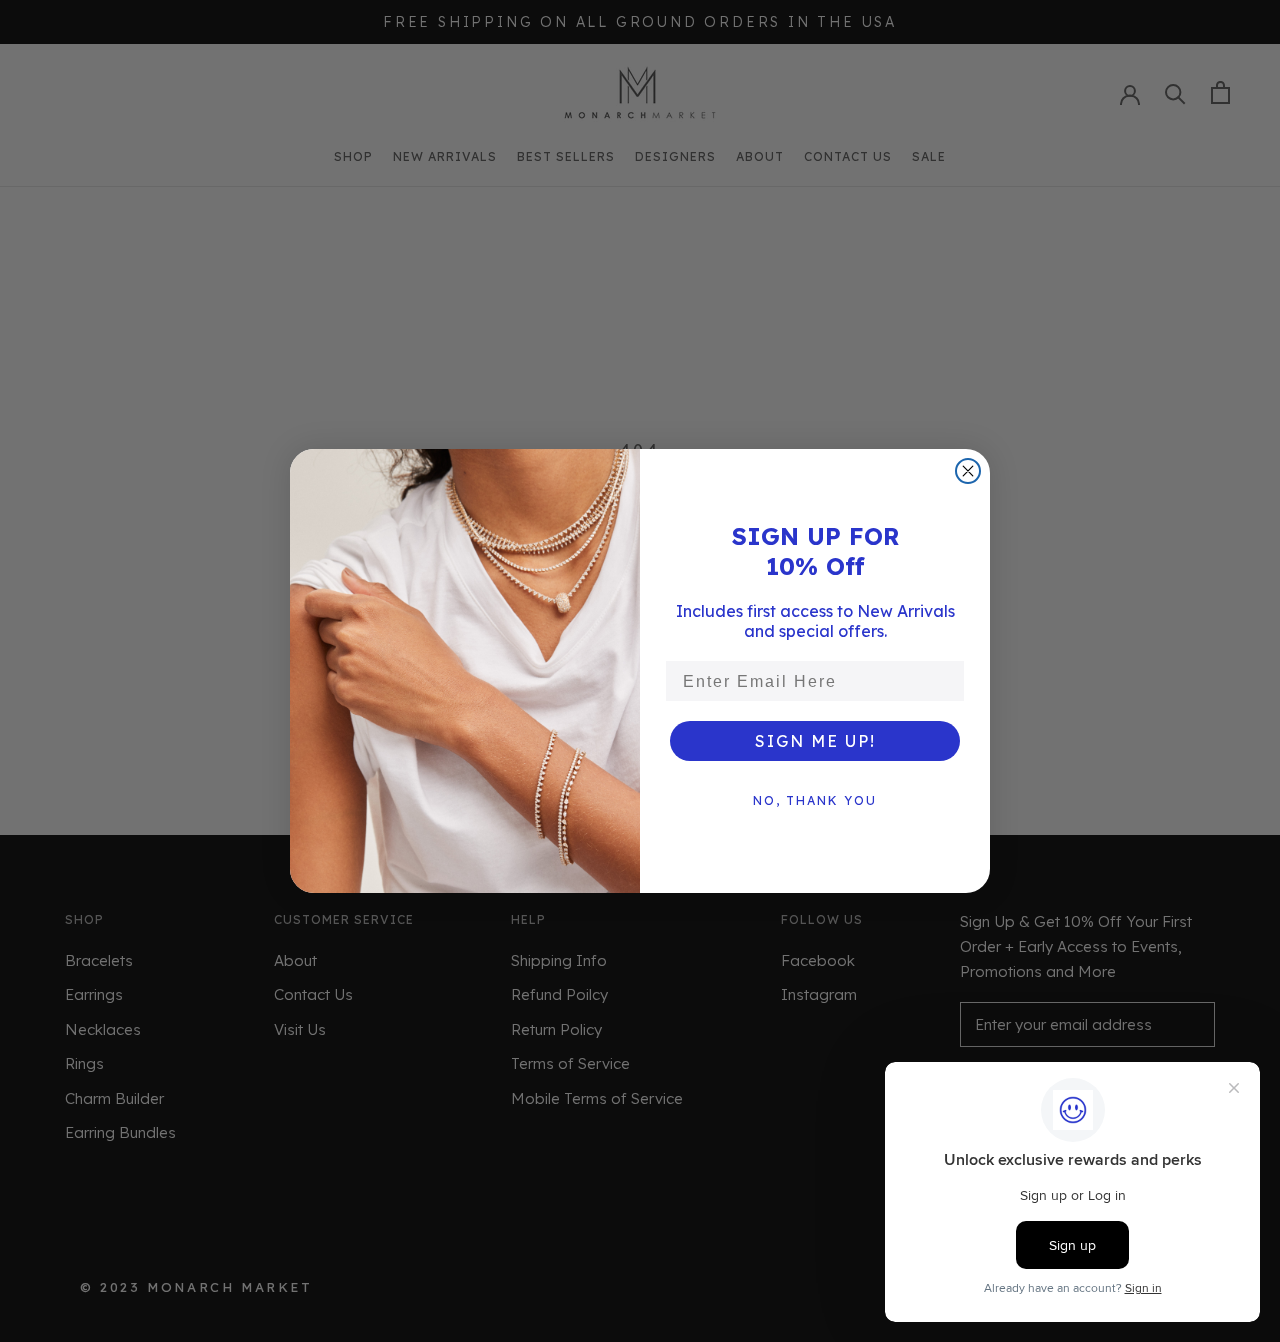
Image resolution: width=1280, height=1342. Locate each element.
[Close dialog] (968, 471)
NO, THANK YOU (815, 800)
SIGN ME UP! (815, 741)
